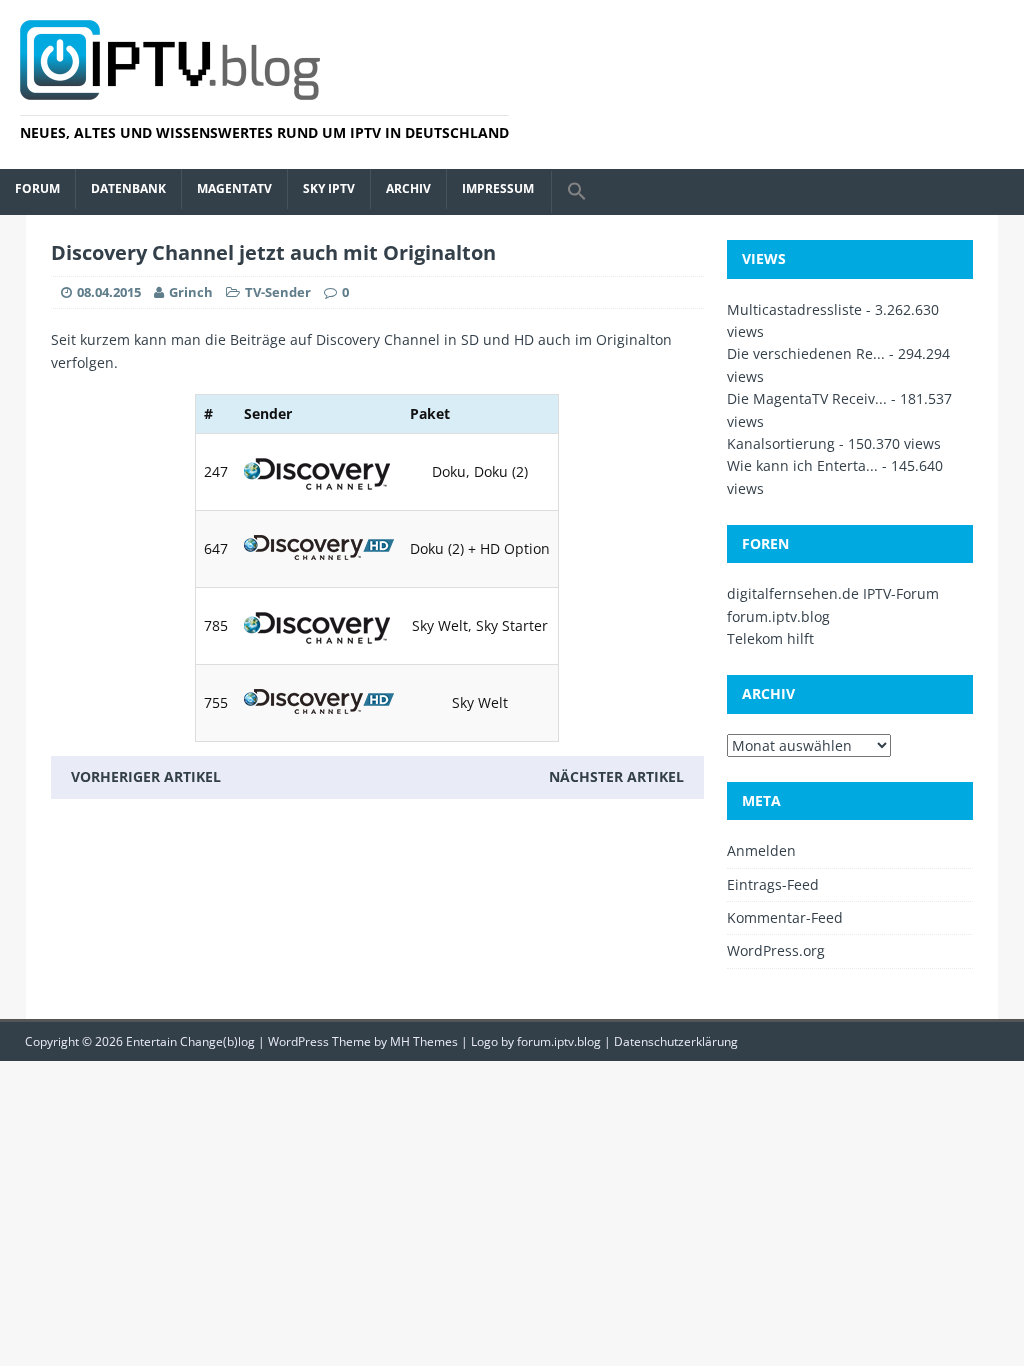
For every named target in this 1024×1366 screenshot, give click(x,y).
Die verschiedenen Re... (806, 353)
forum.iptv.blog (778, 616)
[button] (576, 192)
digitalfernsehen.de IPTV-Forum (833, 593)
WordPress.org (776, 950)
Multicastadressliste (794, 309)
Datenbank (128, 188)
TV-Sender (278, 292)
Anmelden (761, 850)
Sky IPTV (329, 188)
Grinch (191, 292)
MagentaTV (234, 188)
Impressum (498, 188)
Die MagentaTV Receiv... (807, 398)
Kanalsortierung (781, 443)
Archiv (408, 188)
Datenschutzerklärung (676, 1041)
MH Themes (424, 1041)
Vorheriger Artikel (146, 776)
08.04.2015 (109, 292)
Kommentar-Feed (785, 917)
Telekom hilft (770, 638)
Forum (37, 188)
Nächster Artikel (616, 776)
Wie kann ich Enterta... (802, 465)
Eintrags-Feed (773, 884)
